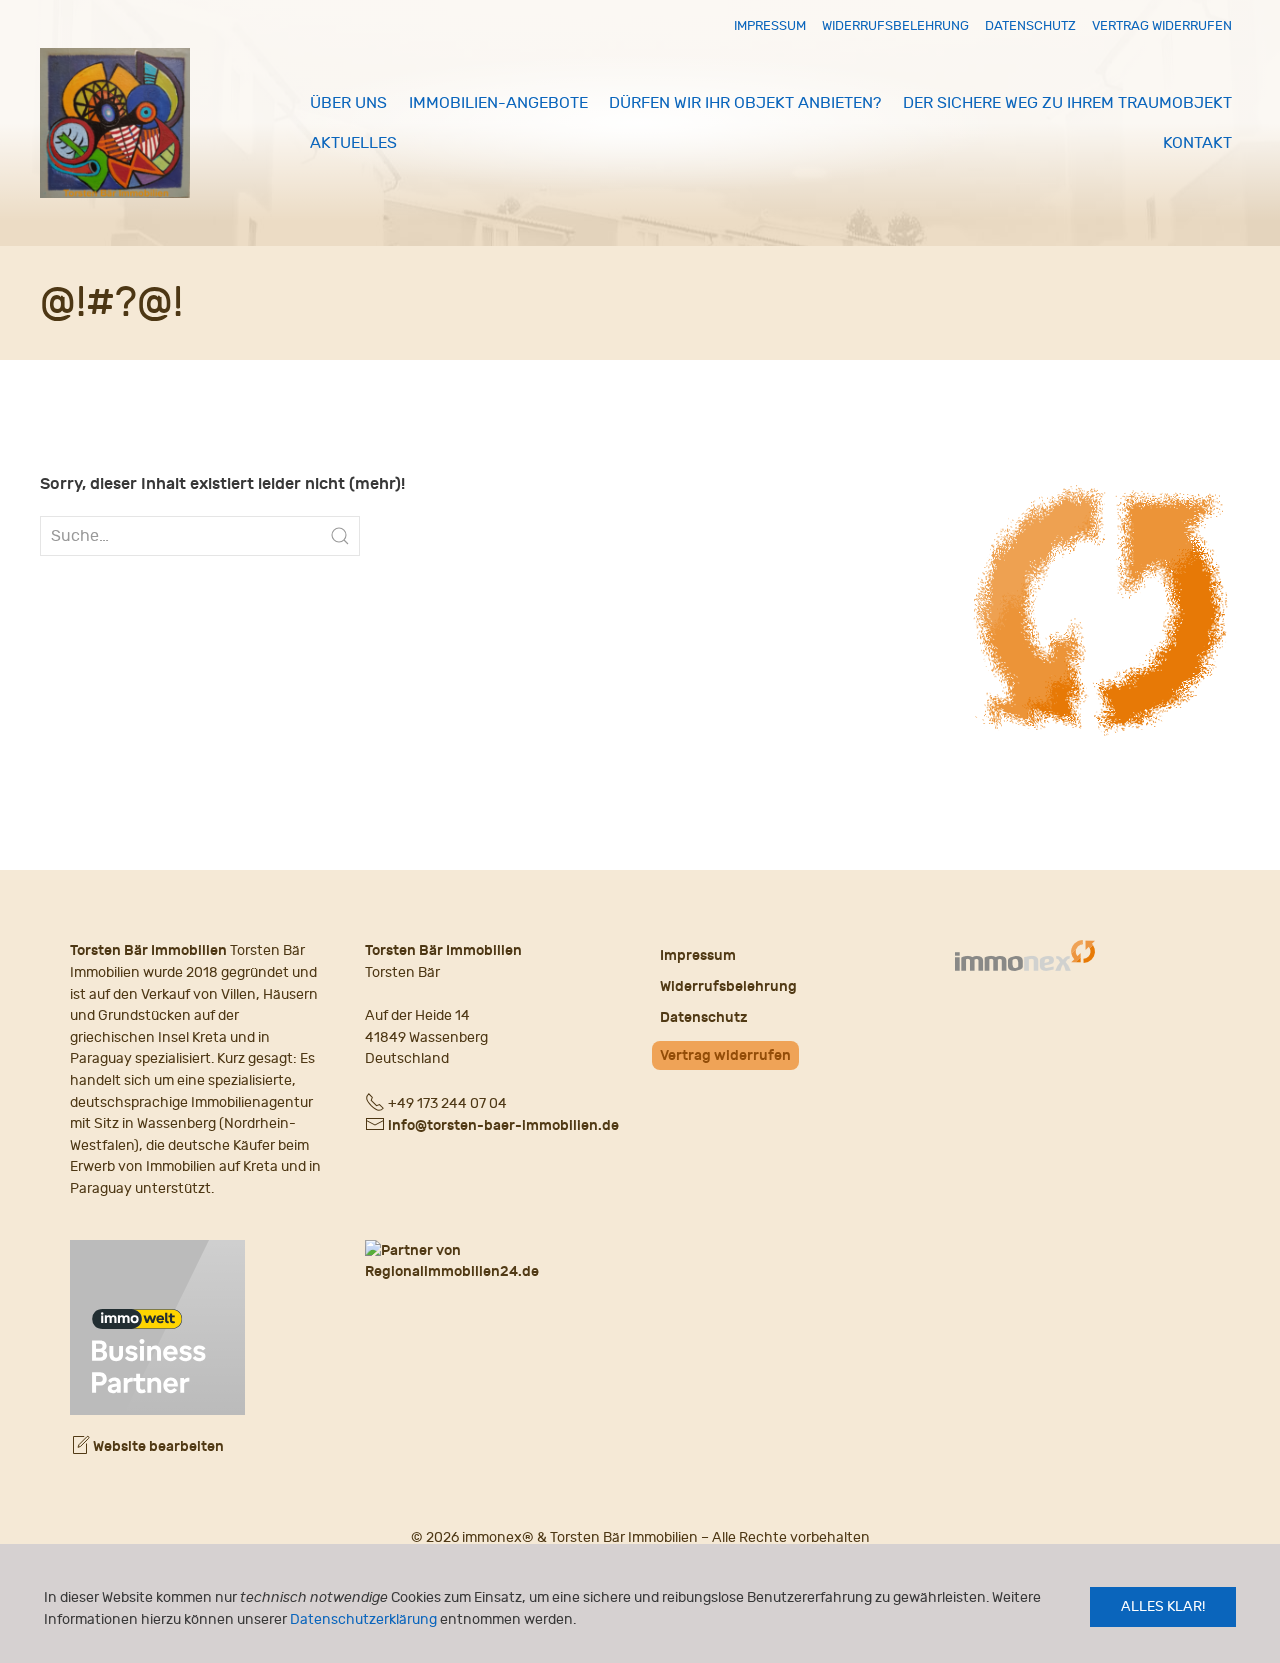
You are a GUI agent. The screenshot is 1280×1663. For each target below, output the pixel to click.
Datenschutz (1030, 25)
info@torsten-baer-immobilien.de (503, 1125)
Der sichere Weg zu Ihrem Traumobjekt (1067, 103)
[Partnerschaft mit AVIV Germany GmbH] (157, 1324)
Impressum (770, 25)
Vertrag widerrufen (1162, 25)
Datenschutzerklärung (363, 1619)
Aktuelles (353, 143)
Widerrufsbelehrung (895, 25)
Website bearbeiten (157, 1446)
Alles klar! (1163, 1606)
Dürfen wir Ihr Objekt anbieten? (745, 103)
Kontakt (1197, 143)
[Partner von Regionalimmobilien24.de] (492, 1261)
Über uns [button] (348, 103)
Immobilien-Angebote (498, 103)
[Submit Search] (340, 536)
